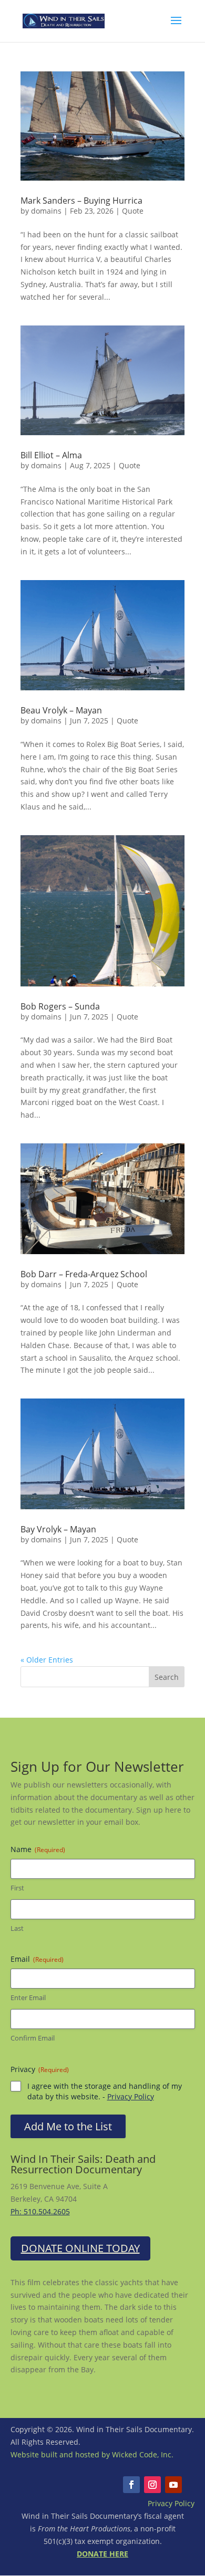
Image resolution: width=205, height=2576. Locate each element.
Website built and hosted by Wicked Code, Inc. (92, 2454)
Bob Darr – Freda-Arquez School (84, 1274)
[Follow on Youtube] (173, 2485)
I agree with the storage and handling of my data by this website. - (105, 2091)
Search (167, 1677)
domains (46, 211)
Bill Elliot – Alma (51, 455)
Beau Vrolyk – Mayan (61, 710)
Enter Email (28, 1997)
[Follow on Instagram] (152, 2485)
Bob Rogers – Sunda (60, 1006)
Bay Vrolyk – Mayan (58, 1529)
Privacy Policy (131, 2096)
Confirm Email (33, 2038)
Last (17, 1928)
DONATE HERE (102, 2554)
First (17, 1888)
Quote (133, 211)
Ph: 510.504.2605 (40, 2211)
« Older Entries (47, 1660)
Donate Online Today (80, 2248)
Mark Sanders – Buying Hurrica (81, 201)
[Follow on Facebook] (131, 2485)
